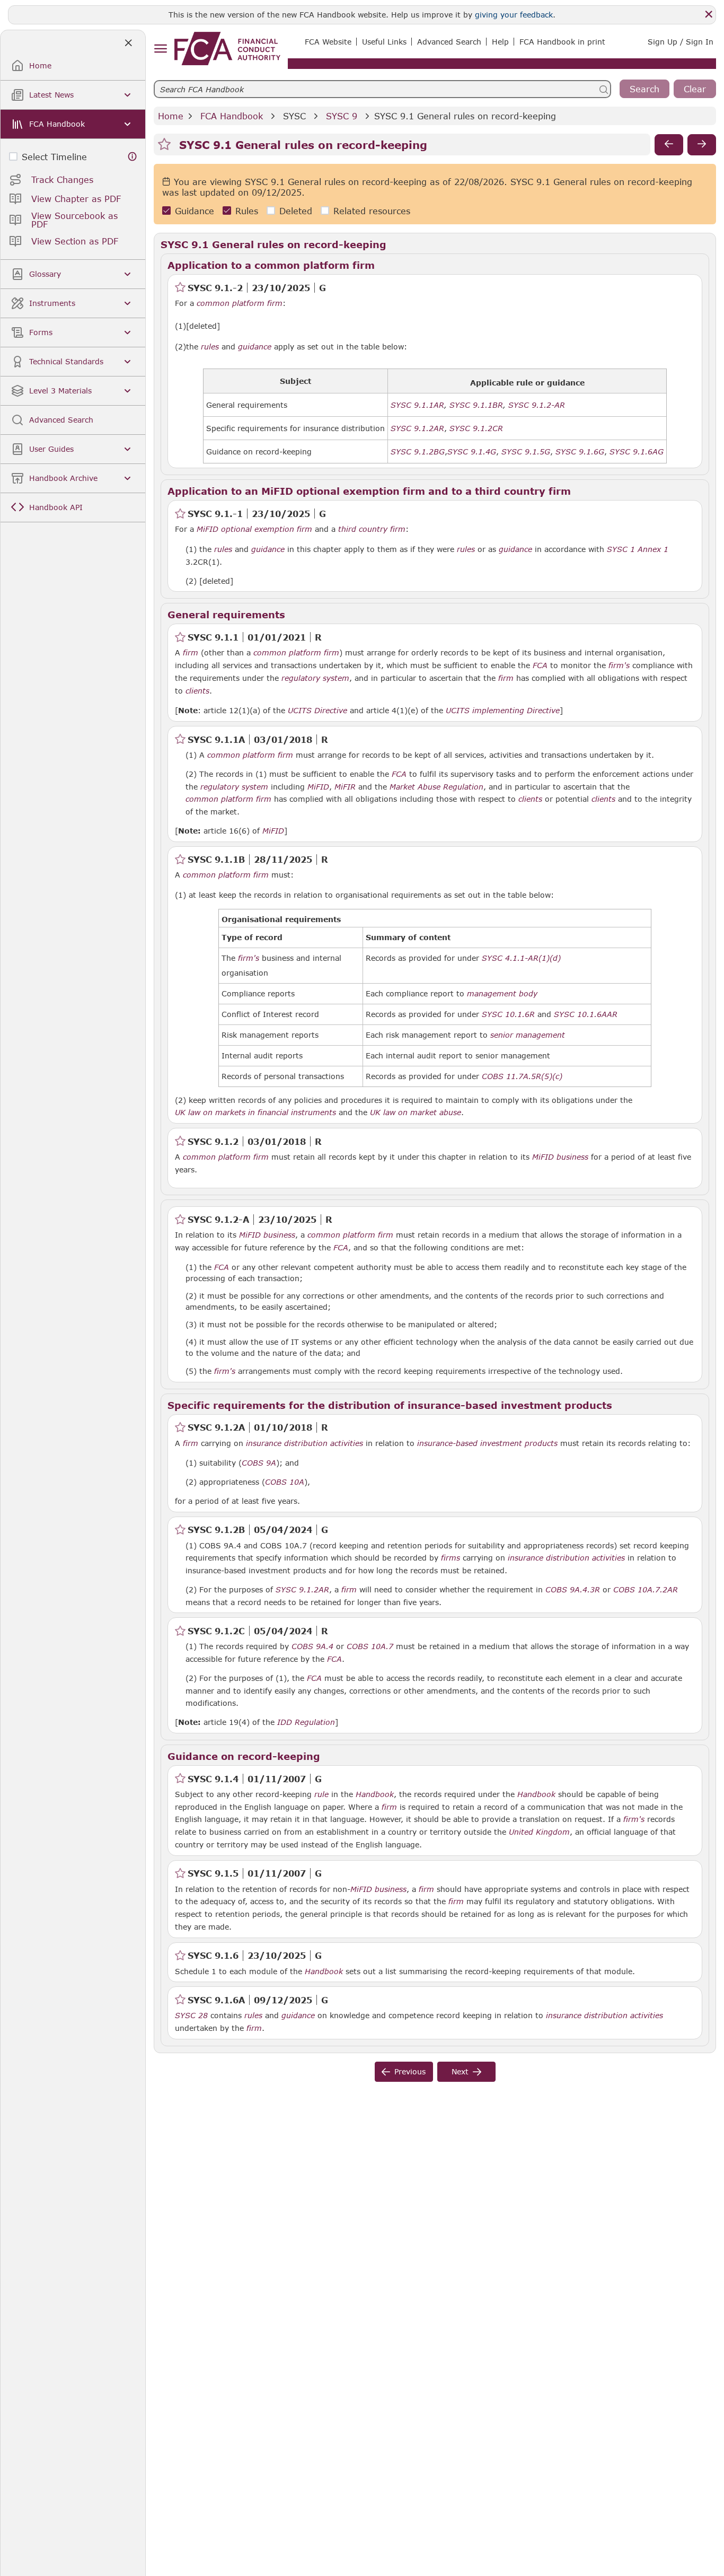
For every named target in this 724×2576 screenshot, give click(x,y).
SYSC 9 (342, 116)
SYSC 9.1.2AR (302, 1589)
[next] (702, 145)
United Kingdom (539, 1832)
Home (171, 116)
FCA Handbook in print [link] (562, 42)
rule (321, 1794)
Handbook (375, 1794)
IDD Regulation (306, 1722)
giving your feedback (514, 15)
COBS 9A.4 (312, 1646)
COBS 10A (285, 1482)
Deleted (296, 211)
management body (502, 994)
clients (197, 691)
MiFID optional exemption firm (254, 529)
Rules (247, 211)
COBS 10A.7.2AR (646, 1589)
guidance (255, 347)
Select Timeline (54, 157)
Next (460, 2071)
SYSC (294, 116)
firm (191, 653)
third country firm (372, 529)
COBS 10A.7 (370, 1646)
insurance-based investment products (487, 1443)
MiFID (318, 787)
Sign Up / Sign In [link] (681, 42)
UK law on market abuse (416, 1112)
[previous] (669, 145)
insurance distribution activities (304, 1443)
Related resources (372, 211)
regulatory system (315, 678)
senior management (528, 1035)
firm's (619, 665)
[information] (133, 157)
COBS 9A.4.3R (573, 1589)
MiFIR (345, 787)
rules (210, 347)
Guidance (195, 211)
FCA (540, 665)
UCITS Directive (317, 711)
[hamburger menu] (160, 49)
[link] (227, 49)
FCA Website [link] (328, 42)
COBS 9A (259, 1462)
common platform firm (240, 303)
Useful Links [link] (384, 42)
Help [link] (500, 42)
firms (451, 1558)
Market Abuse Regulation (436, 787)
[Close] (709, 14)
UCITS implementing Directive (503, 711)
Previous (410, 2071)
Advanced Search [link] (449, 42)
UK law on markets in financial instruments (255, 1112)
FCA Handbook (232, 116)
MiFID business (560, 1157)
